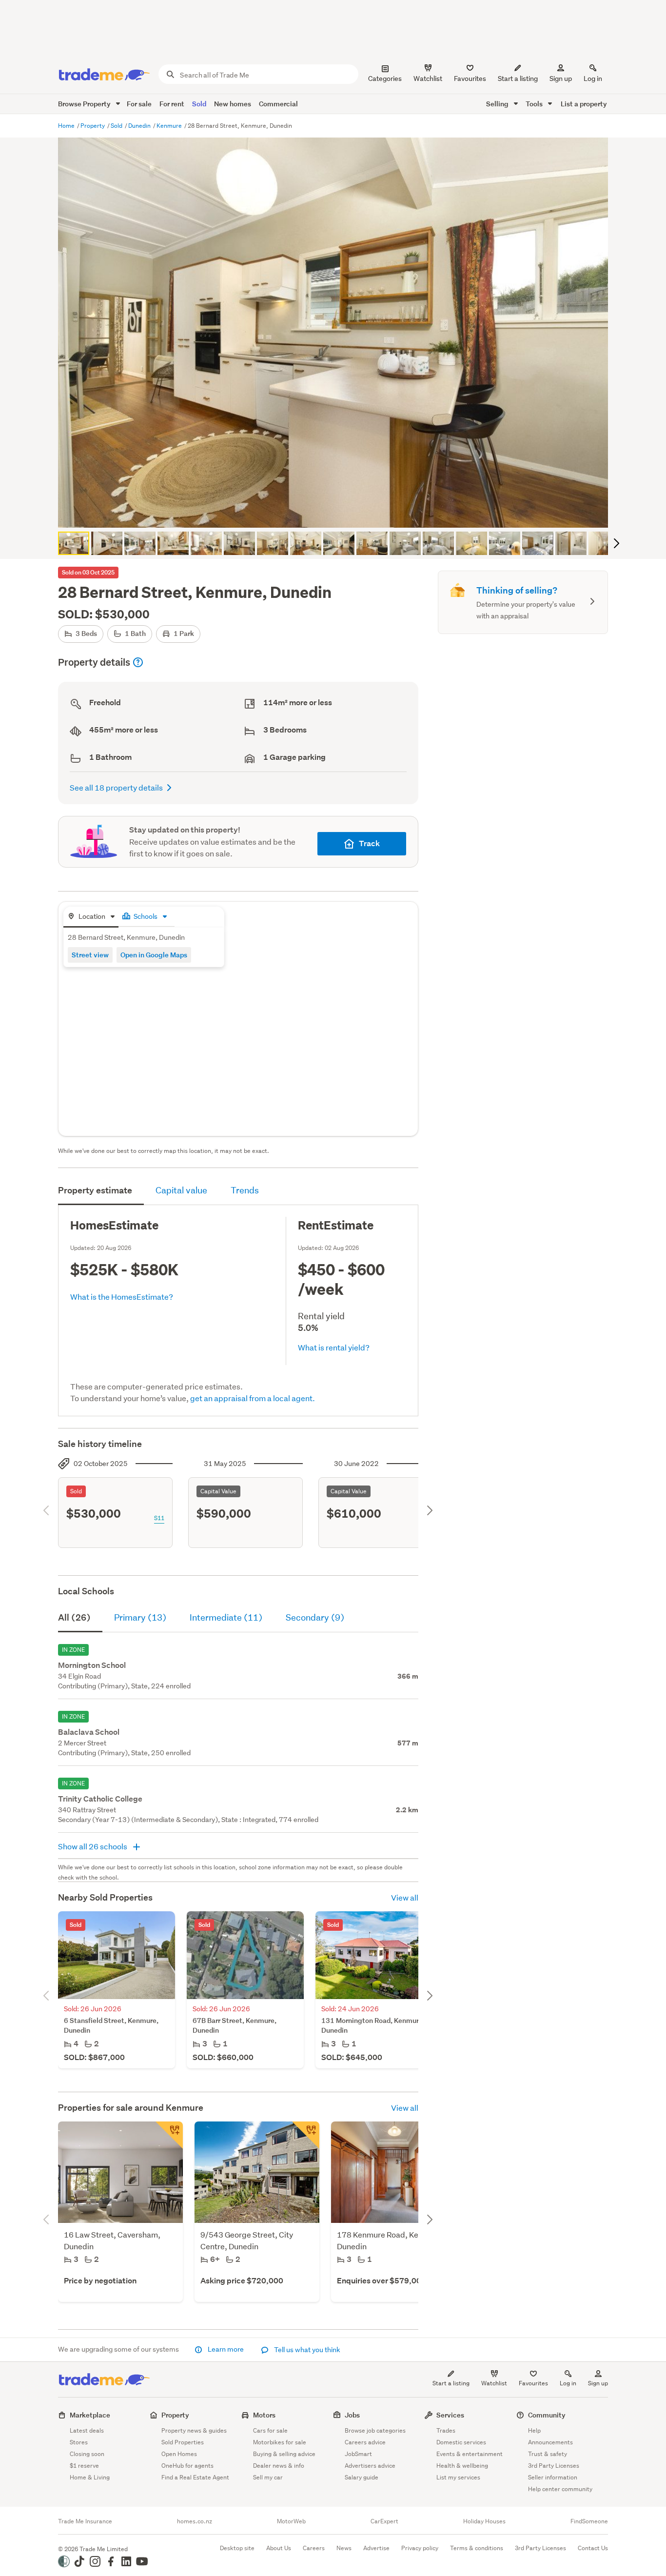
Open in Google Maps (154, 955)
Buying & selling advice (284, 2454)
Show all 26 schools (93, 1846)
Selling (498, 104)
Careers (314, 2548)
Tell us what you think (306, 2350)
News (344, 2548)
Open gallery (338, 512)
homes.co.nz (195, 2521)
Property (93, 126)
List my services (458, 2477)
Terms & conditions (477, 2548)
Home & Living (90, 2477)
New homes (233, 104)
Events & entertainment (470, 2454)
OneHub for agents (187, 2466)
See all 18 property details (116, 787)
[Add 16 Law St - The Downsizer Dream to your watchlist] (169, 2135)
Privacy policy (420, 2548)
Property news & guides (194, 2430)
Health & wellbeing (462, 2466)
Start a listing (451, 2383)
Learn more (226, 2349)
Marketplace (90, 2415)
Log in (593, 79)
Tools (535, 104)
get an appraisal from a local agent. (253, 1398)
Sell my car (268, 2477)
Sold (199, 104)
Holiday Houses (484, 2521)
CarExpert (384, 2521)
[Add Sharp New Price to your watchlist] (306, 2135)
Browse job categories (375, 2430)
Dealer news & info (279, 2466)
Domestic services (461, 2442)
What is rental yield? (334, 1347)
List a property (584, 104)
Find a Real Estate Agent (195, 2477)
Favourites (533, 2383)
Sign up (561, 79)
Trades (446, 2430)
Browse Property (85, 104)
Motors (264, 2415)
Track (369, 843)
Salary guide (362, 2477)
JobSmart (358, 2454)
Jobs (352, 2415)
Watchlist (494, 2383)
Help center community (560, 2489)
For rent (172, 104)
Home (67, 126)
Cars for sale (270, 2430)
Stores (79, 2442)
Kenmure (170, 126)
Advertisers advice (370, 2466)
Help (534, 2430)
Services (450, 2415)
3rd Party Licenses (554, 2466)
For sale (139, 104)
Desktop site (237, 2548)
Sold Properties (183, 2442)
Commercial (278, 104)
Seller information (553, 2477)
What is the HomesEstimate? (122, 1297)
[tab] (91, 917)
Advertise (376, 2548)
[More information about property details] (138, 662)
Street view (90, 955)
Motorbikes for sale (280, 2442)
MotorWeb (291, 2521)
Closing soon (87, 2454)
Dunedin (140, 126)
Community (547, 2415)
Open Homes (179, 2454)
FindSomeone (589, 2521)
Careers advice (365, 2442)
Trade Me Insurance (85, 2521)
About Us (279, 2548)
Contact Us (593, 2548)
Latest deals (87, 2430)
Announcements (550, 2442)
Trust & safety (548, 2454)
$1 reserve (84, 2466)
